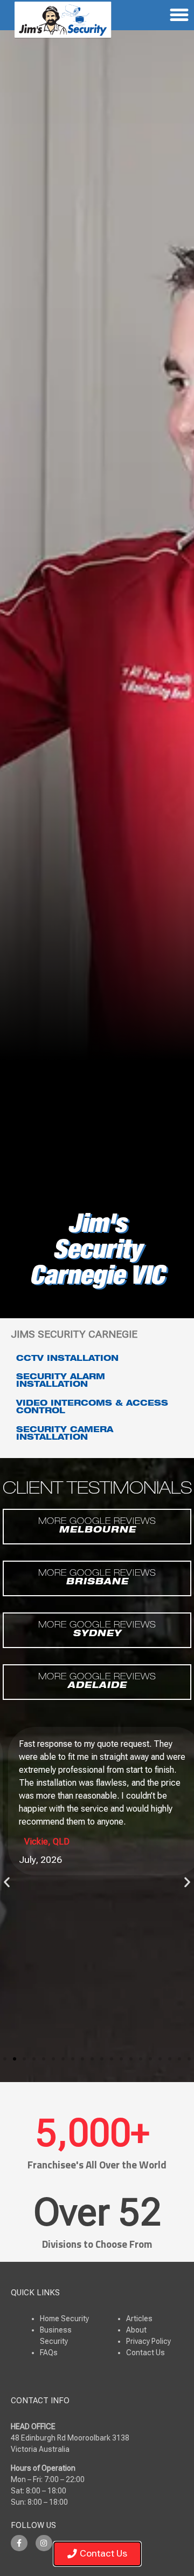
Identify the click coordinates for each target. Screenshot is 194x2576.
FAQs (49, 2353)
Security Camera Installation (65, 1434)
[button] (7, 1882)
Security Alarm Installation (61, 1381)
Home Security (64, 2319)
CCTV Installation (67, 1359)
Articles (139, 2319)
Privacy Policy (148, 2341)
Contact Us (145, 2353)
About (136, 2330)
